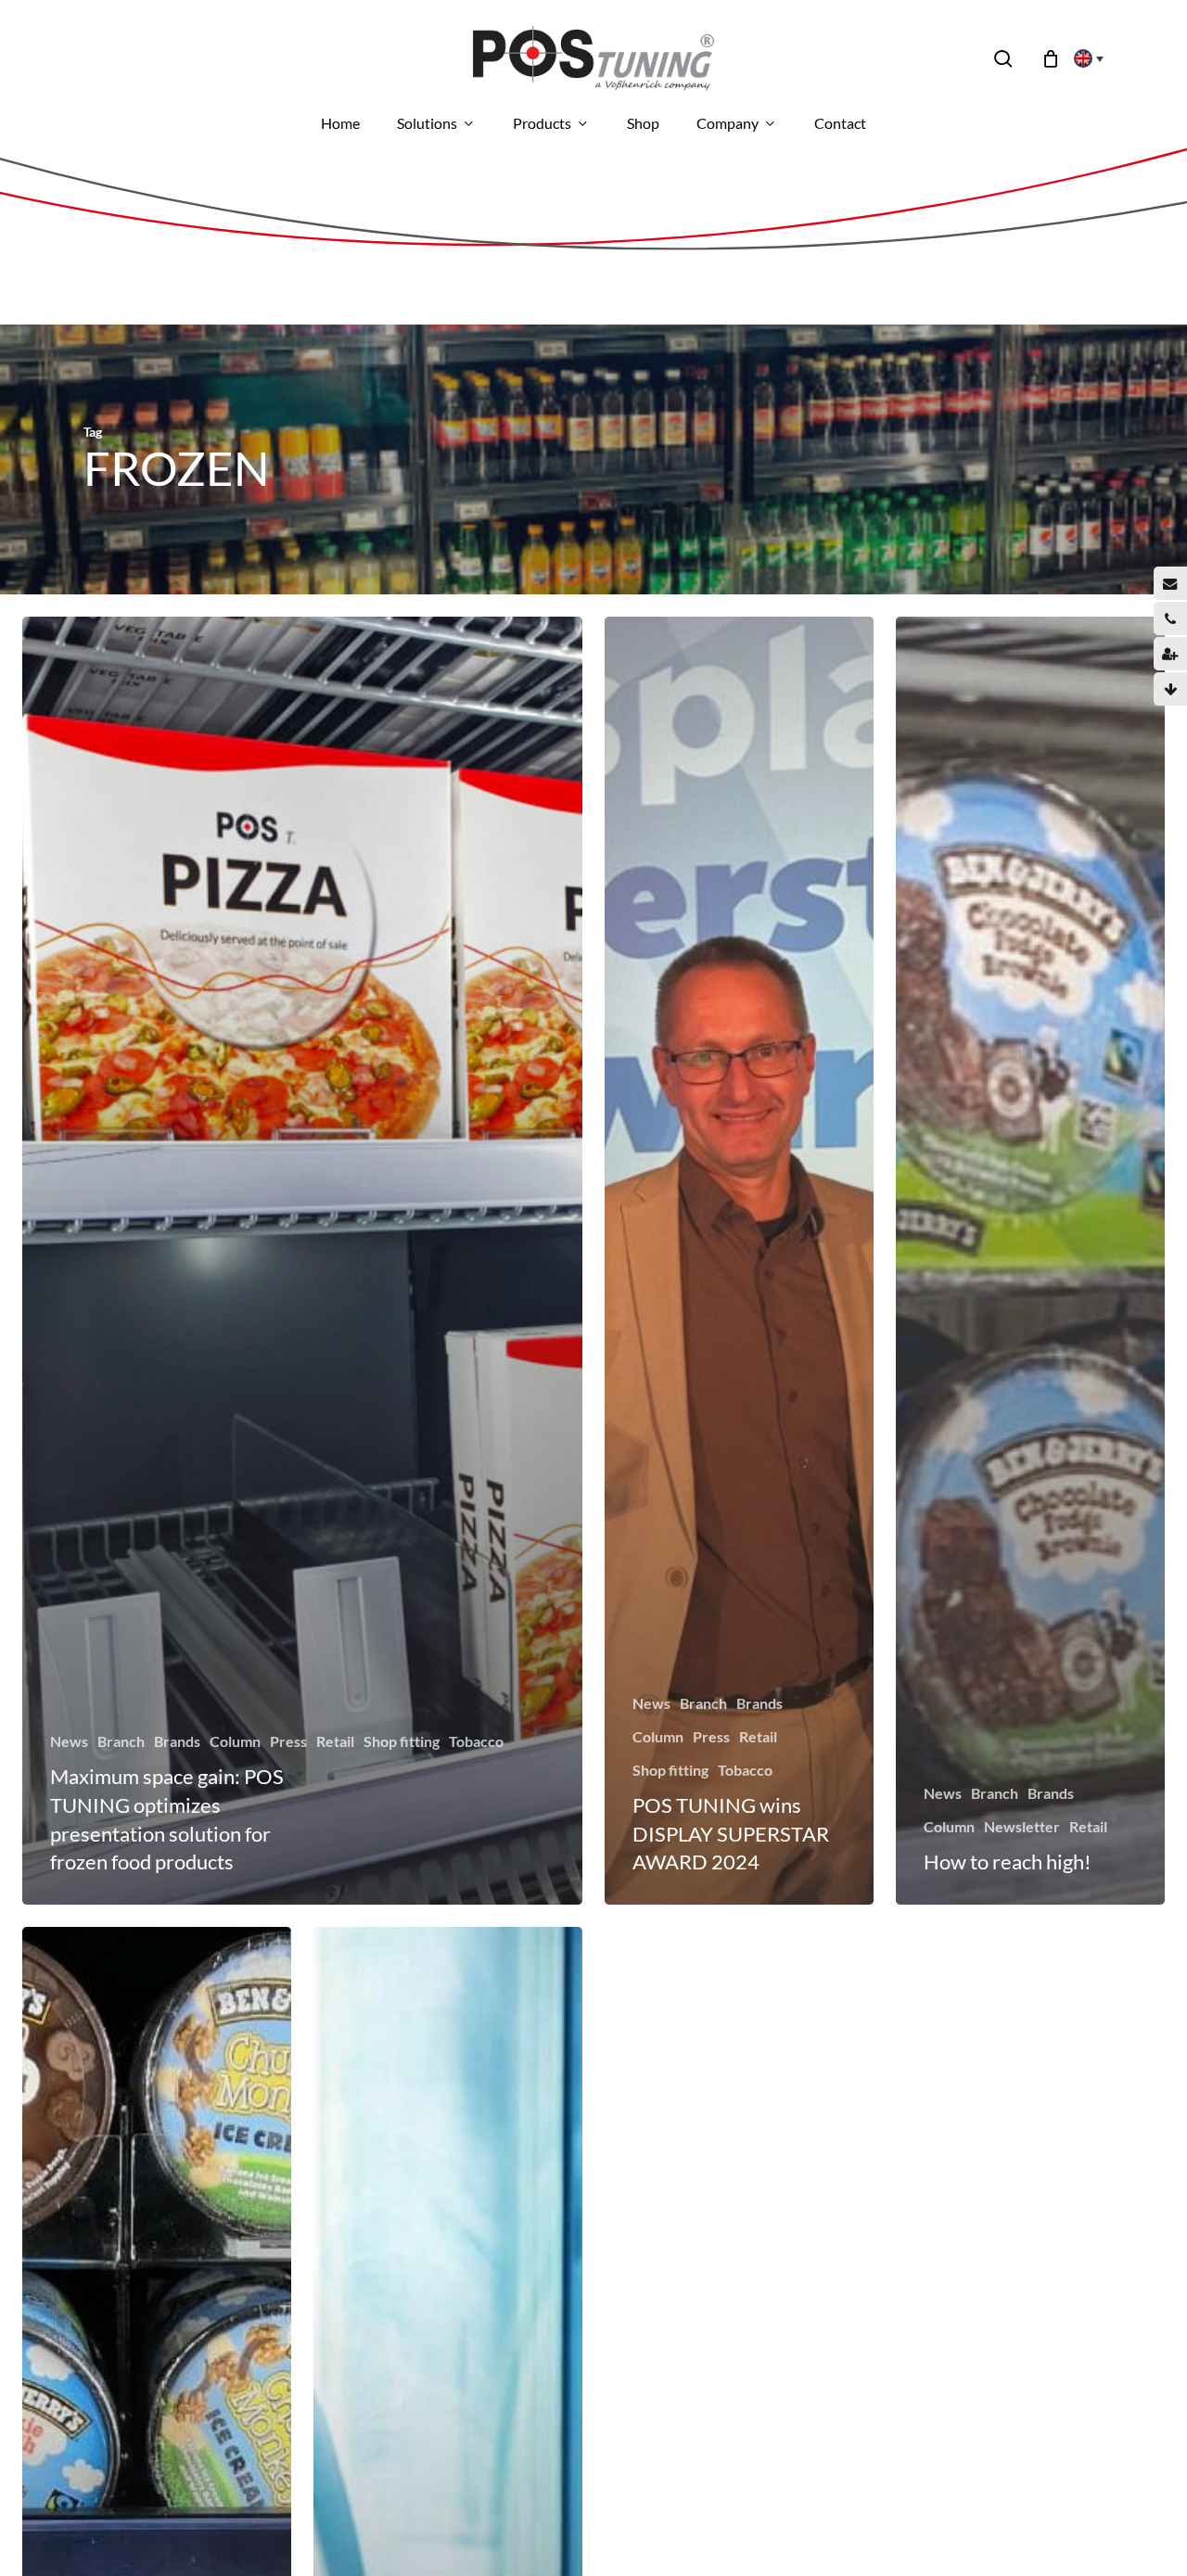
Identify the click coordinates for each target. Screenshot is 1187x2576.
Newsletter (1022, 1826)
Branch (121, 1741)
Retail (335, 1741)
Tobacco (476, 1741)
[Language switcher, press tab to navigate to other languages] (1083, 58)
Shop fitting (402, 1741)
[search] (1003, 59)
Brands (177, 1741)
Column (235, 1741)
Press (288, 1741)
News (69, 1741)
